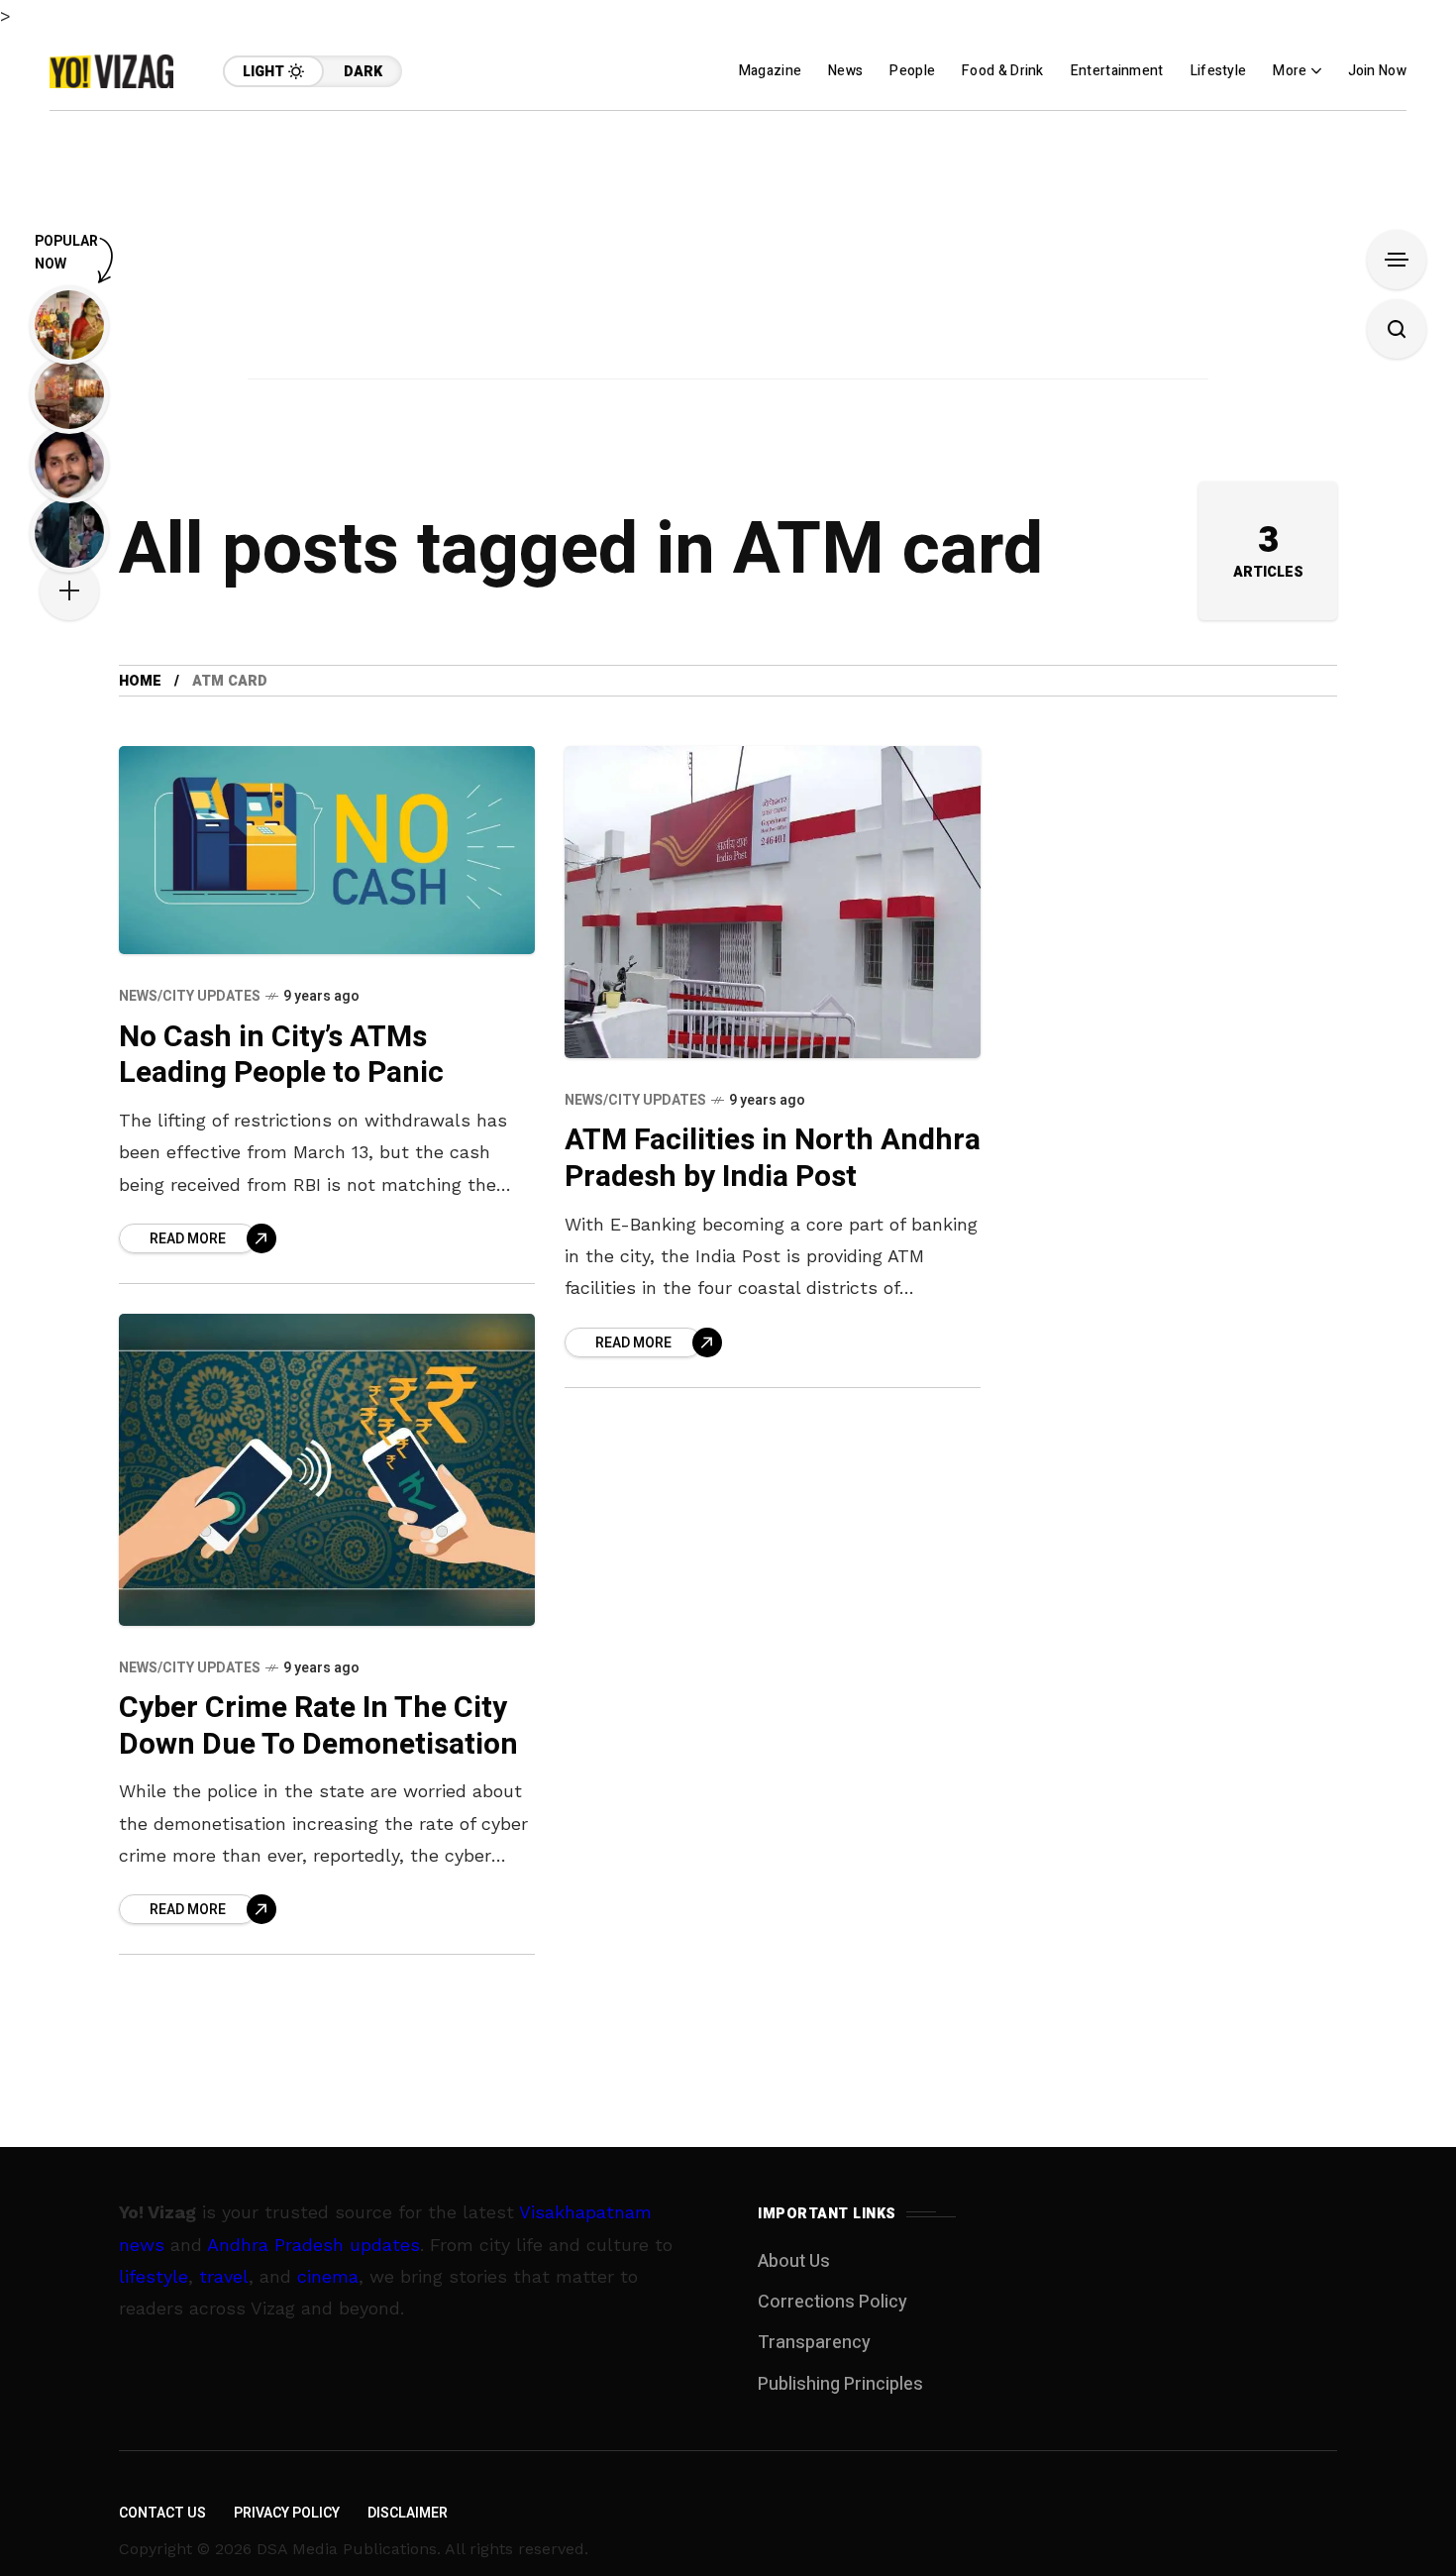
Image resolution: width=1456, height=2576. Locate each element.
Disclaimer (408, 2513)
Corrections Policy (832, 2302)
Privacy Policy (287, 2513)
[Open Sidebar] (1397, 260)
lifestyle (154, 2276)
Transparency (814, 2343)
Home (140, 681)
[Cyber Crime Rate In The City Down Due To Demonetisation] (327, 1470)
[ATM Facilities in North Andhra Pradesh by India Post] (773, 902)
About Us (794, 2261)
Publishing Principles (840, 2384)
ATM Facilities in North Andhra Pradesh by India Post (773, 1159)
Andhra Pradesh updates (313, 2245)
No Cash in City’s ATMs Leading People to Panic (281, 1056)
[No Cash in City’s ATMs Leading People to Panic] (327, 850)
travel (224, 2276)
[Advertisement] (728, 250)
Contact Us (162, 2513)
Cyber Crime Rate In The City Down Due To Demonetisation (318, 1726)
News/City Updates (190, 996)
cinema (328, 2276)
